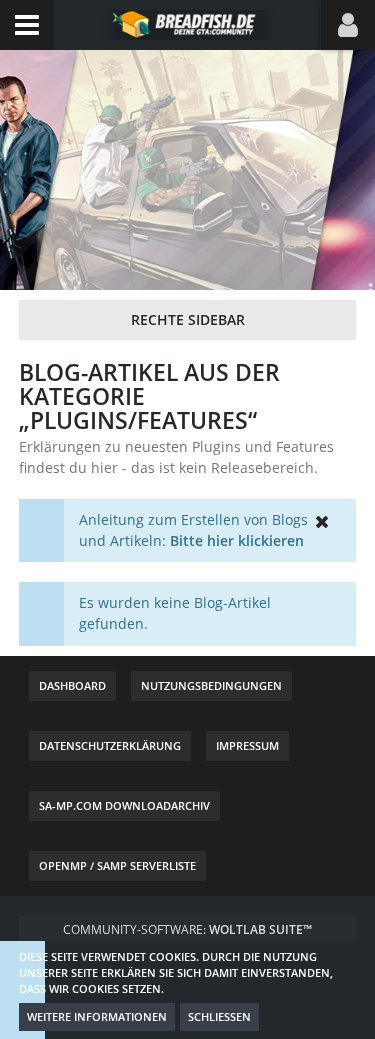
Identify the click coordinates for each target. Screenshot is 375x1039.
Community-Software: (187, 929)
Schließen (219, 1016)
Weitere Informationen (97, 1016)
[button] (27, 25)
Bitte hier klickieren (237, 540)
